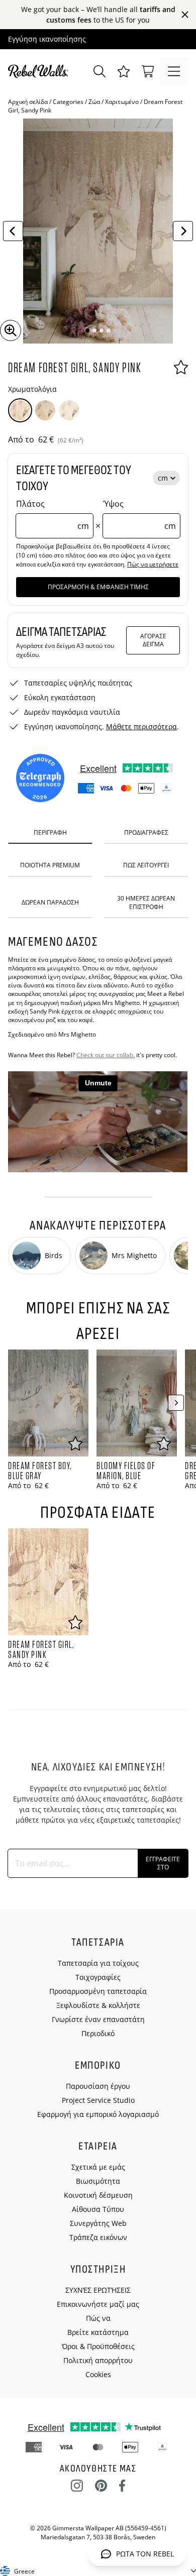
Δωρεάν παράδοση (50, 902)
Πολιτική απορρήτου (98, 2360)
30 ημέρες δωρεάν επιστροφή (146, 903)
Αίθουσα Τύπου (98, 2209)
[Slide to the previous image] (13, 231)
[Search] (100, 71)
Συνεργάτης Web (98, 2223)
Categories (68, 102)
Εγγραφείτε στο (163, 1863)
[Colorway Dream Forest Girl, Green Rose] (45, 410)
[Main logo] (40, 71)
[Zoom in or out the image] (11, 330)
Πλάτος (53, 515)
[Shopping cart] (148, 71)
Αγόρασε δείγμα (153, 640)
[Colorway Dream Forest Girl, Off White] (69, 410)
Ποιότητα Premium (50, 865)
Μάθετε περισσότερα (141, 726)
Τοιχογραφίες (98, 1977)
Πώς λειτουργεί (146, 865)
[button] (124, 71)
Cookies (98, 2374)
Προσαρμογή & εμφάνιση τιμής (98, 587)
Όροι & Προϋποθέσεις (98, 2346)
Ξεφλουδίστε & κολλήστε (98, 2005)
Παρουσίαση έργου (98, 2086)
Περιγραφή (50, 832)
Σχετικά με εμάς (98, 2167)
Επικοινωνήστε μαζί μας (98, 2304)
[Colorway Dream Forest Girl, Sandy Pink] (20, 410)
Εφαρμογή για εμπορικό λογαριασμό (98, 2114)
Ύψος (139, 515)
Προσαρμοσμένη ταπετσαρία (98, 1991)
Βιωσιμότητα (98, 2181)
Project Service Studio (98, 2100)
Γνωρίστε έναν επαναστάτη (98, 2019)
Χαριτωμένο (122, 102)
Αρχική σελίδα (28, 102)
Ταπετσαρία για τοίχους (98, 1963)
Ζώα (94, 102)
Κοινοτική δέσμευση (98, 2195)
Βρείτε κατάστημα (98, 2332)
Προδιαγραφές (146, 832)
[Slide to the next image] (183, 231)
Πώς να (98, 2318)
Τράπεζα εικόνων (98, 2237)
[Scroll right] (176, 1403)
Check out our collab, (106, 1055)
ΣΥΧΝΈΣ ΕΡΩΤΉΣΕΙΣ (98, 2290)
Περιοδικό (98, 2033)
